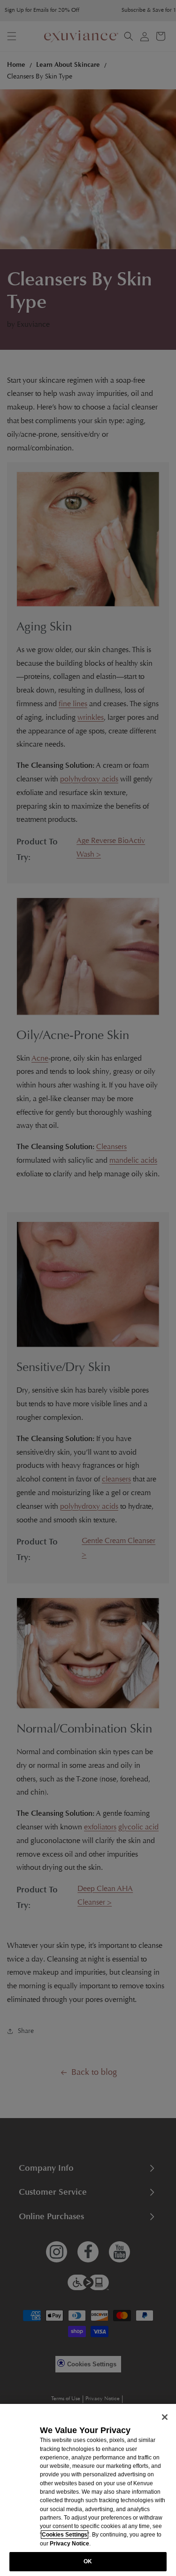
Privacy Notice (69, 2544)
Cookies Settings (65, 2535)
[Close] (165, 2417)
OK (88, 2561)
